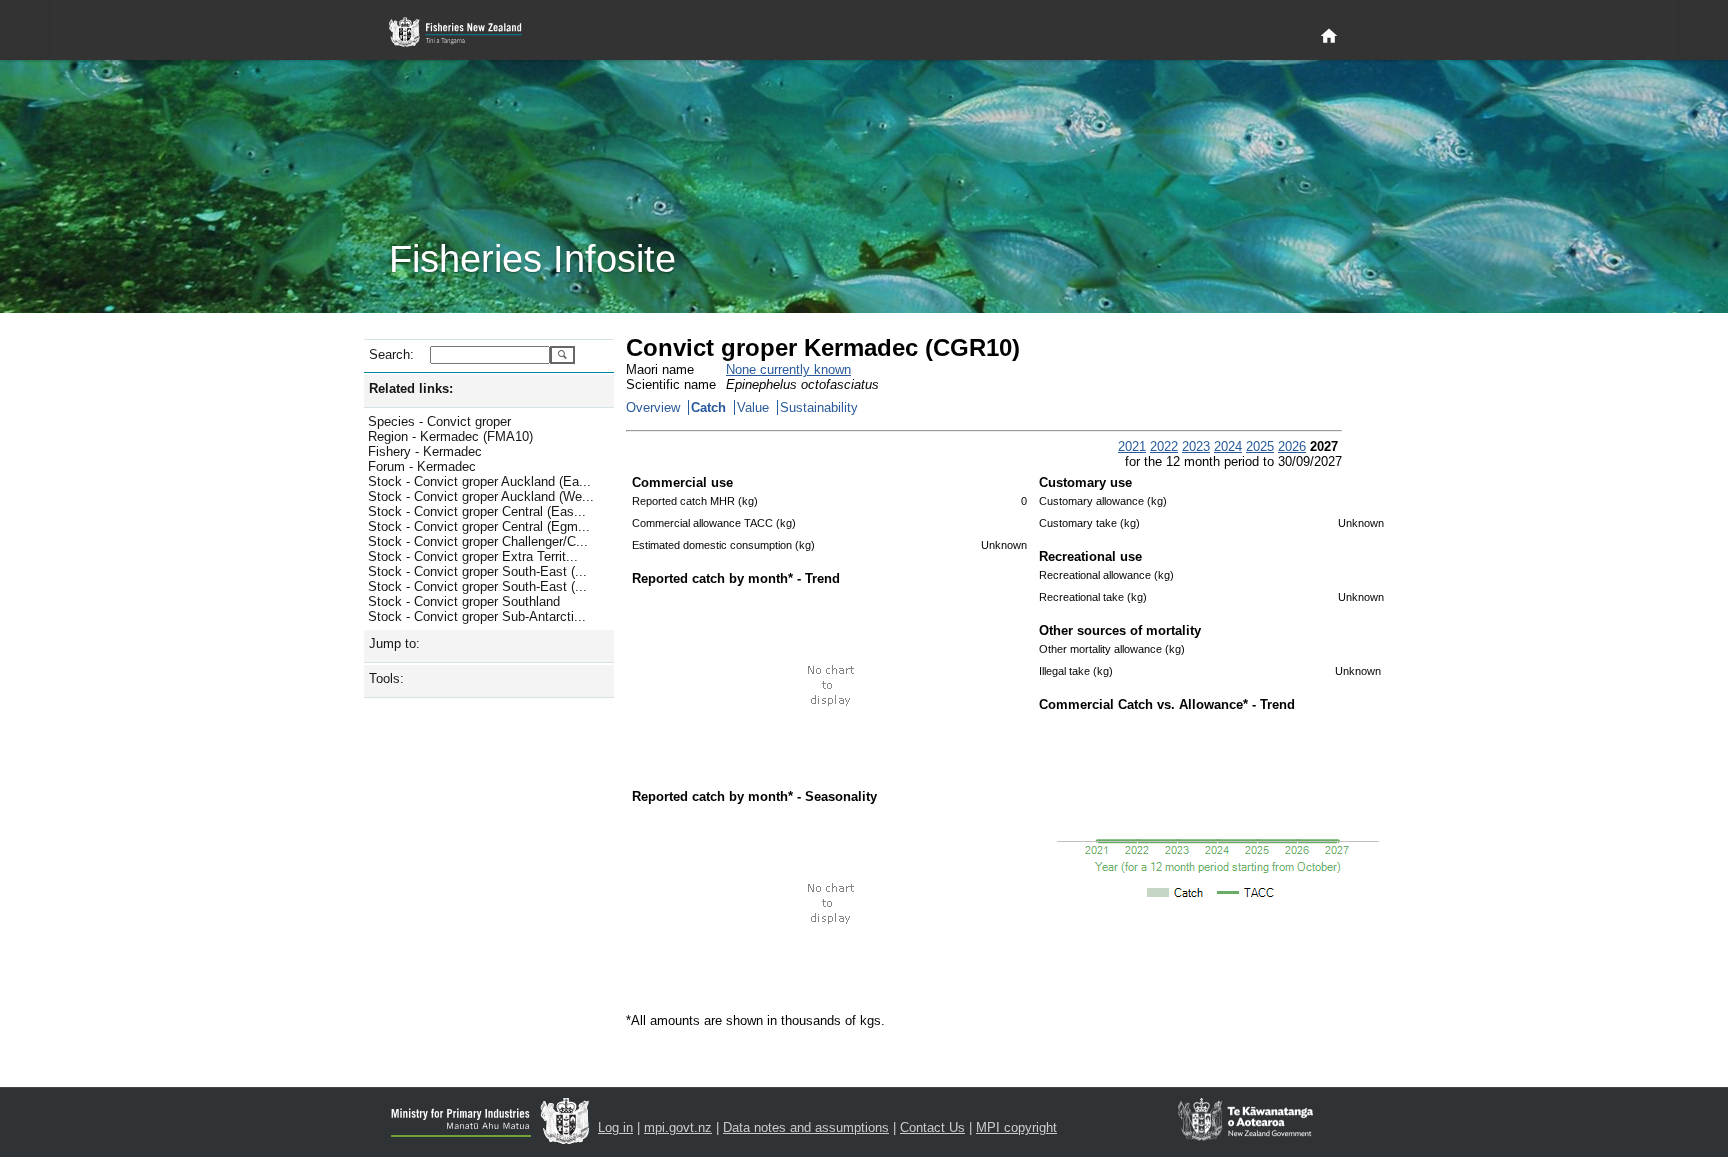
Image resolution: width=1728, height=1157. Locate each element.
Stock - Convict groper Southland (464, 601)
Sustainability (819, 407)
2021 (1132, 446)
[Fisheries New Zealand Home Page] (466, 32)
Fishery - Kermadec (425, 451)
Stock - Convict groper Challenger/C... (478, 541)
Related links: (411, 388)
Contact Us (932, 1127)
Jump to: (394, 643)
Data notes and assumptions (806, 1127)
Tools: (386, 678)
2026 (1292, 446)
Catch (708, 407)
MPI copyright (1016, 1127)
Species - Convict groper (439, 421)
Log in (615, 1127)
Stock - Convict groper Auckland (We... (481, 496)
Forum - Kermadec (422, 466)
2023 (1196, 446)
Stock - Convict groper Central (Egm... (479, 526)
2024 (1228, 446)
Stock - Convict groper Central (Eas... (477, 511)
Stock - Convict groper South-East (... (477, 571)
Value (753, 407)
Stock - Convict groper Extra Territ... (473, 556)
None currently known (788, 369)
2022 (1164, 446)
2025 (1260, 446)
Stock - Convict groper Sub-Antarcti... (477, 616)
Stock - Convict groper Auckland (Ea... (479, 481)
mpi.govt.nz (678, 1127)
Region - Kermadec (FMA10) (450, 436)
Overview (653, 407)
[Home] (1329, 37)
